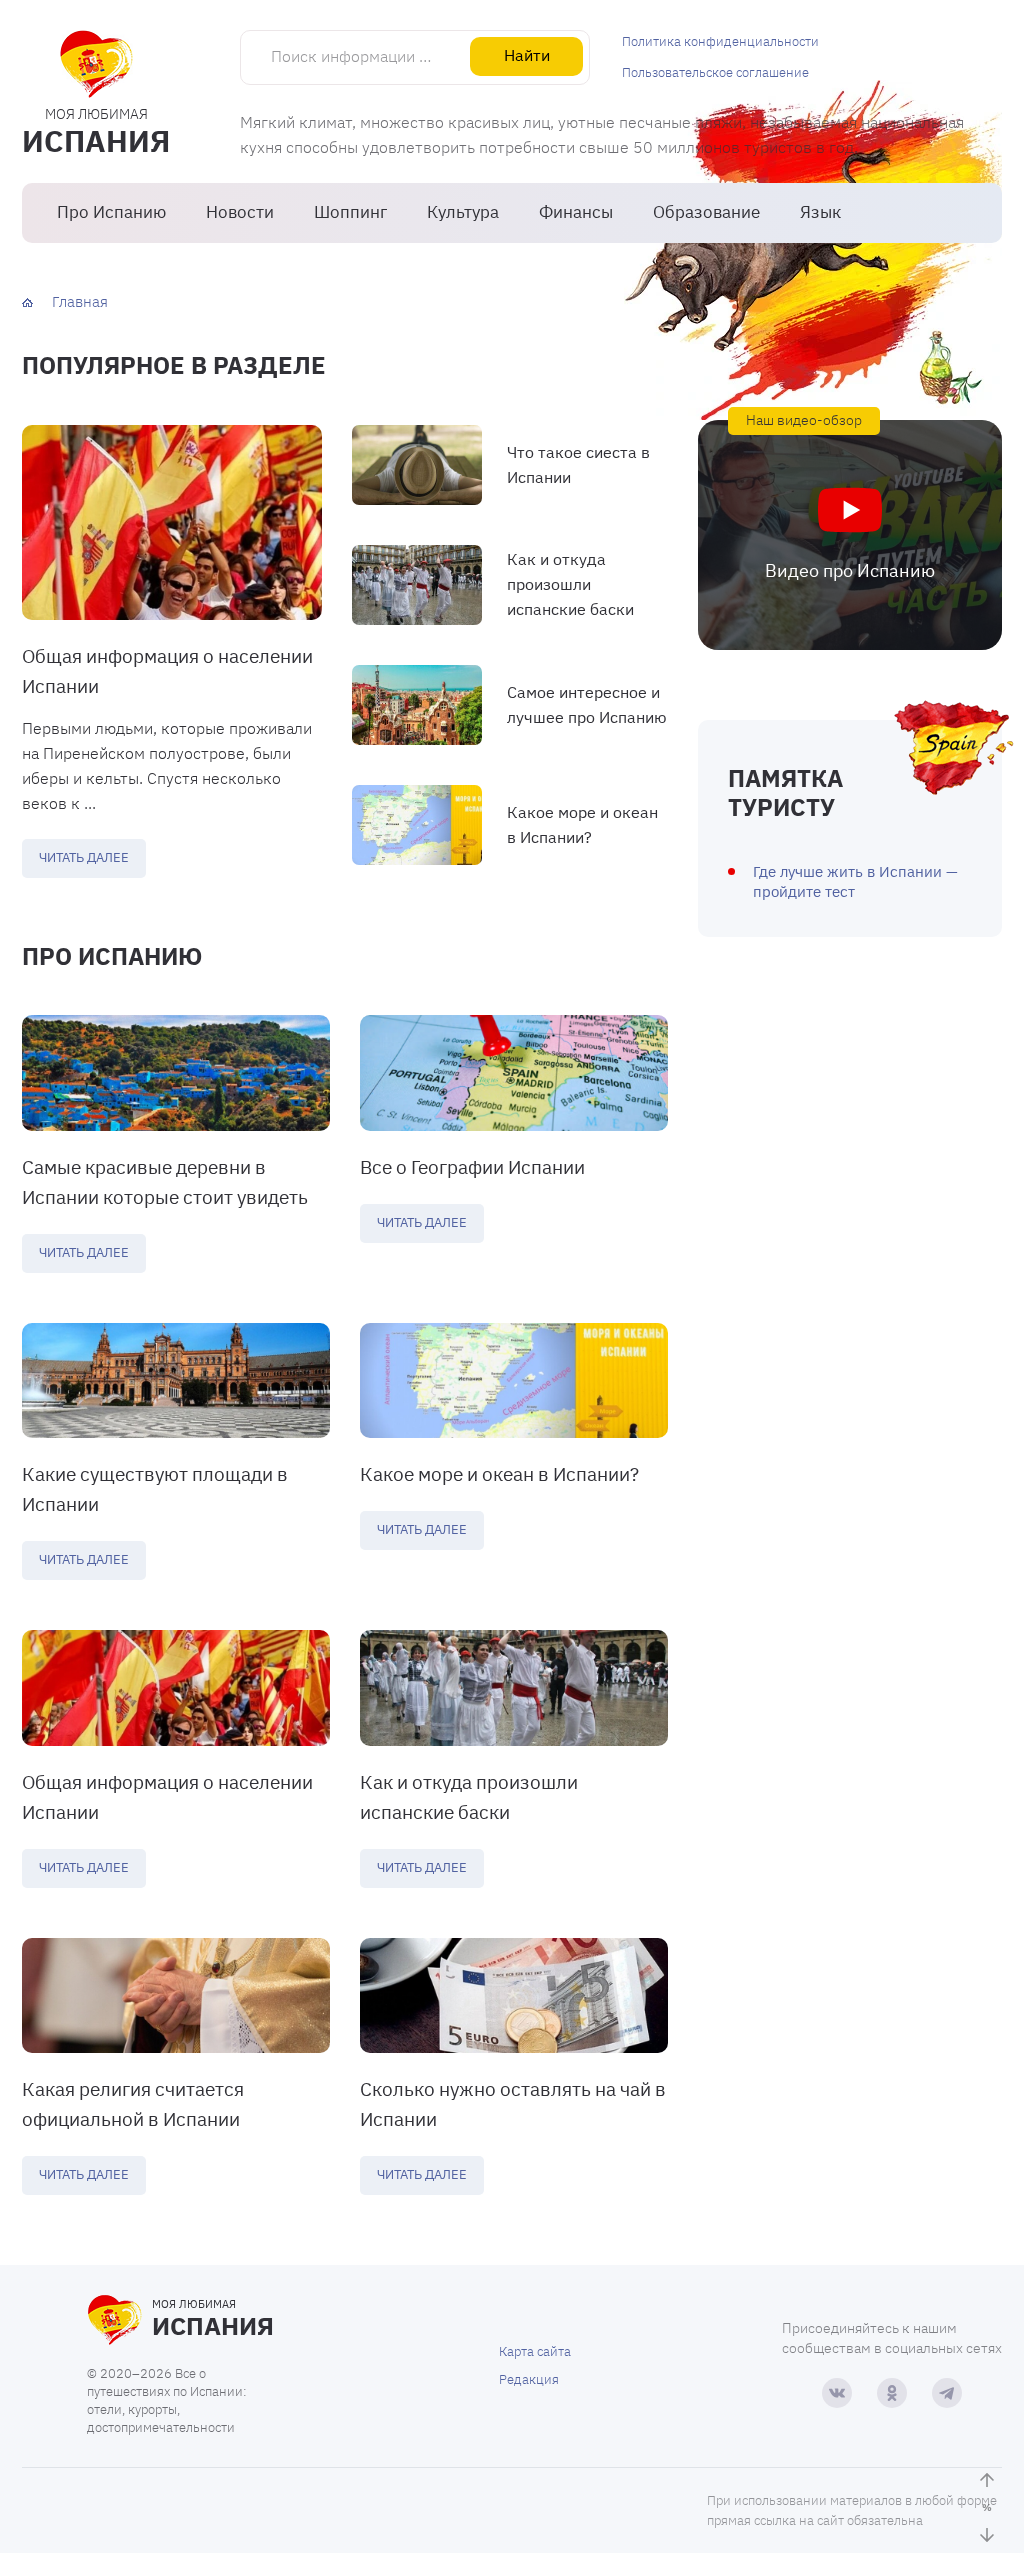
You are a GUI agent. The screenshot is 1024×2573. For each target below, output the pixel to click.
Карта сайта (535, 2351)
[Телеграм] (947, 2393)
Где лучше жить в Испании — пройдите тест (855, 881)
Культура (463, 212)
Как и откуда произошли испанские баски (570, 584)
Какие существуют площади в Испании (155, 1489)
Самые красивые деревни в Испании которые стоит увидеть (165, 1182)
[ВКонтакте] (837, 2393)
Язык (820, 212)
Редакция (529, 2379)
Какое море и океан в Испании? (582, 824)
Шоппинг (350, 212)
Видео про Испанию (850, 570)
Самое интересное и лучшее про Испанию (587, 704)
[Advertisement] (850, 1132)
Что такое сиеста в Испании (578, 464)
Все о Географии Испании (472, 1167)
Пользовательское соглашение (715, 72)
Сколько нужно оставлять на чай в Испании (513, 2104)
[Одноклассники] (892, 2393)
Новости (240, 212)
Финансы (576, 212)
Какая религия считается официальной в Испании (133, 2104)
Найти (527, 55)
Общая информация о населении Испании (167, 671)
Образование (706, 212)
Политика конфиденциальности (720, 41)
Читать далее (84, 857)
